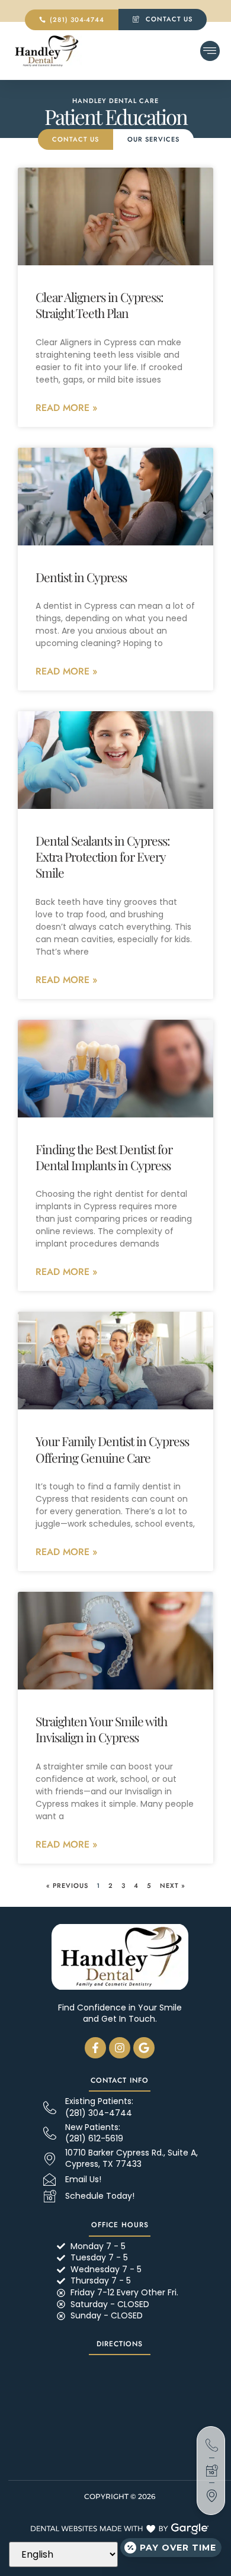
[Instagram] (120, 2048)
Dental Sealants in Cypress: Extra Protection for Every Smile (103, 857)
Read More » (66, 408)
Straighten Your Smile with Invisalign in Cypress (101, 1729)
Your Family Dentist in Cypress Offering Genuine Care (112, 1449)
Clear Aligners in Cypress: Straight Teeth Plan (100, 305)
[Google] (144, 2048)
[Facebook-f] (95, 2048)
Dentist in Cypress (81, 577)
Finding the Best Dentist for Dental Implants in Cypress (104, 1157)
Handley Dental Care (115, 101)
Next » (173, 1886)
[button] (210, 51)
